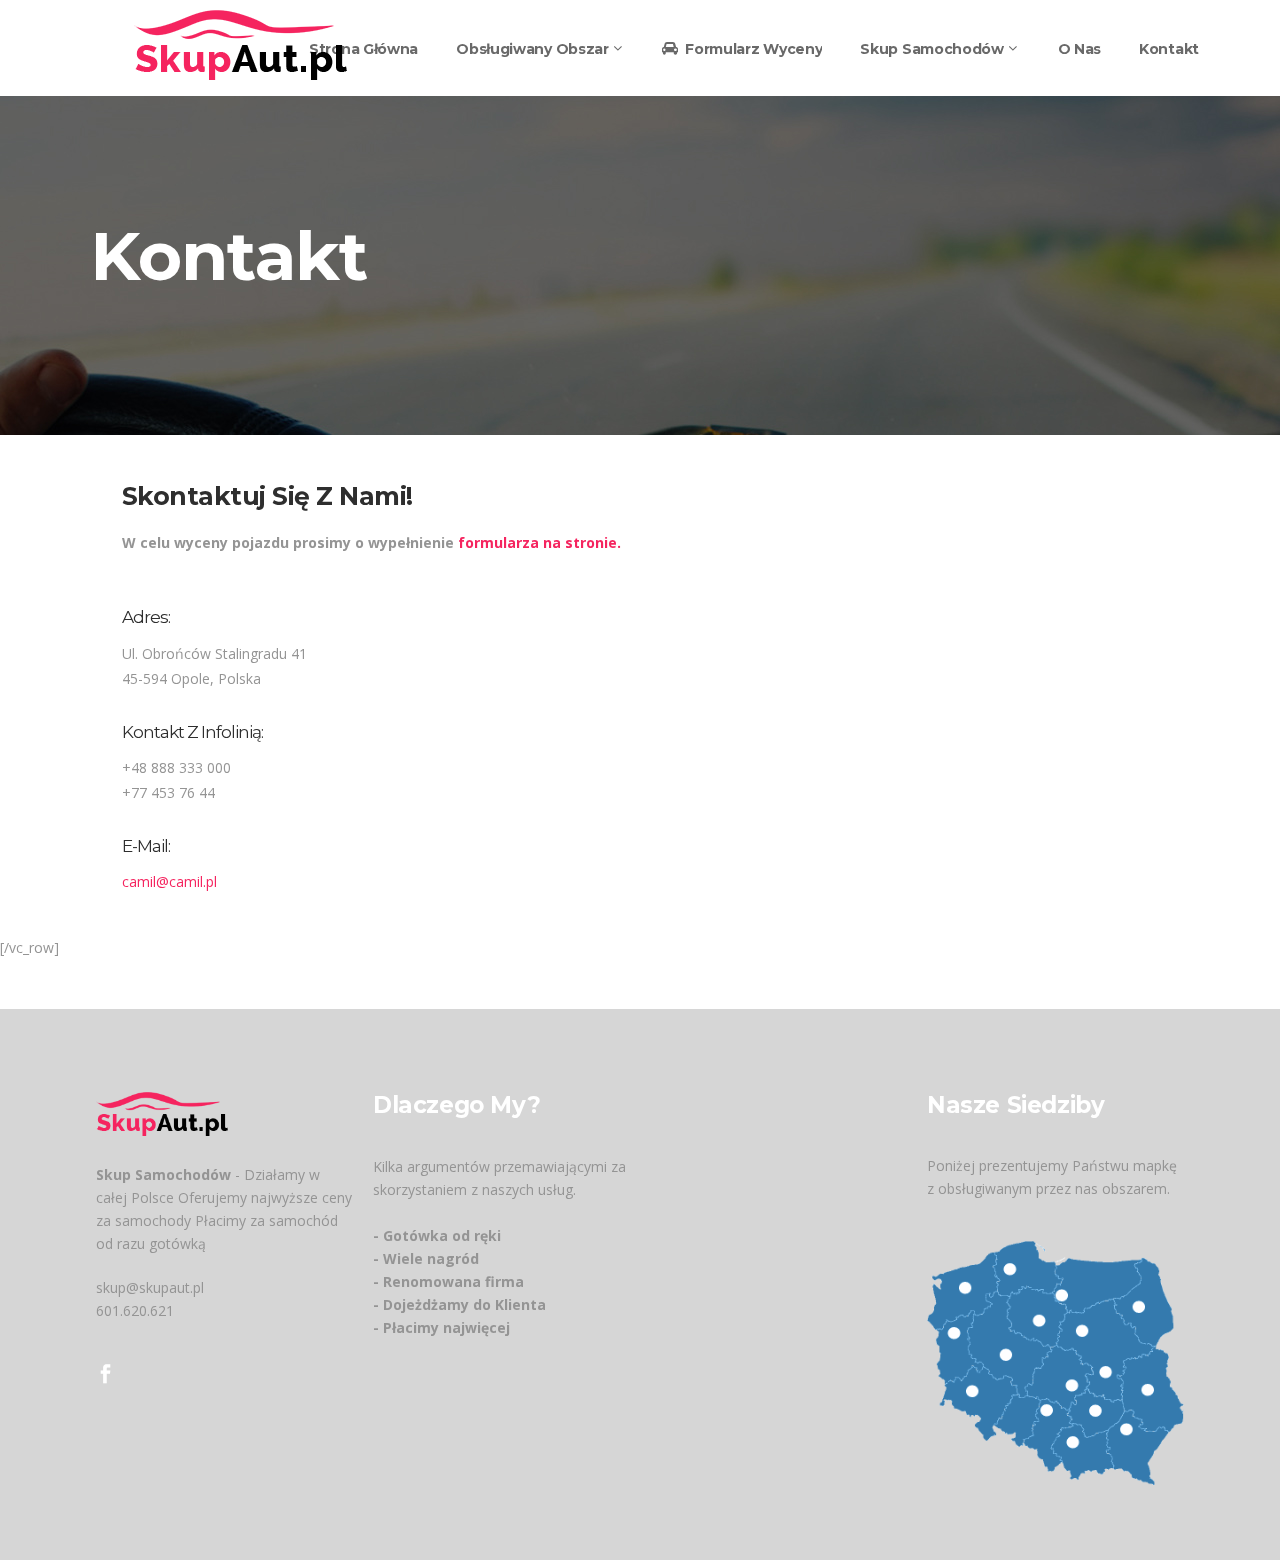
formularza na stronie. (539, 542)
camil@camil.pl (169, 881)
